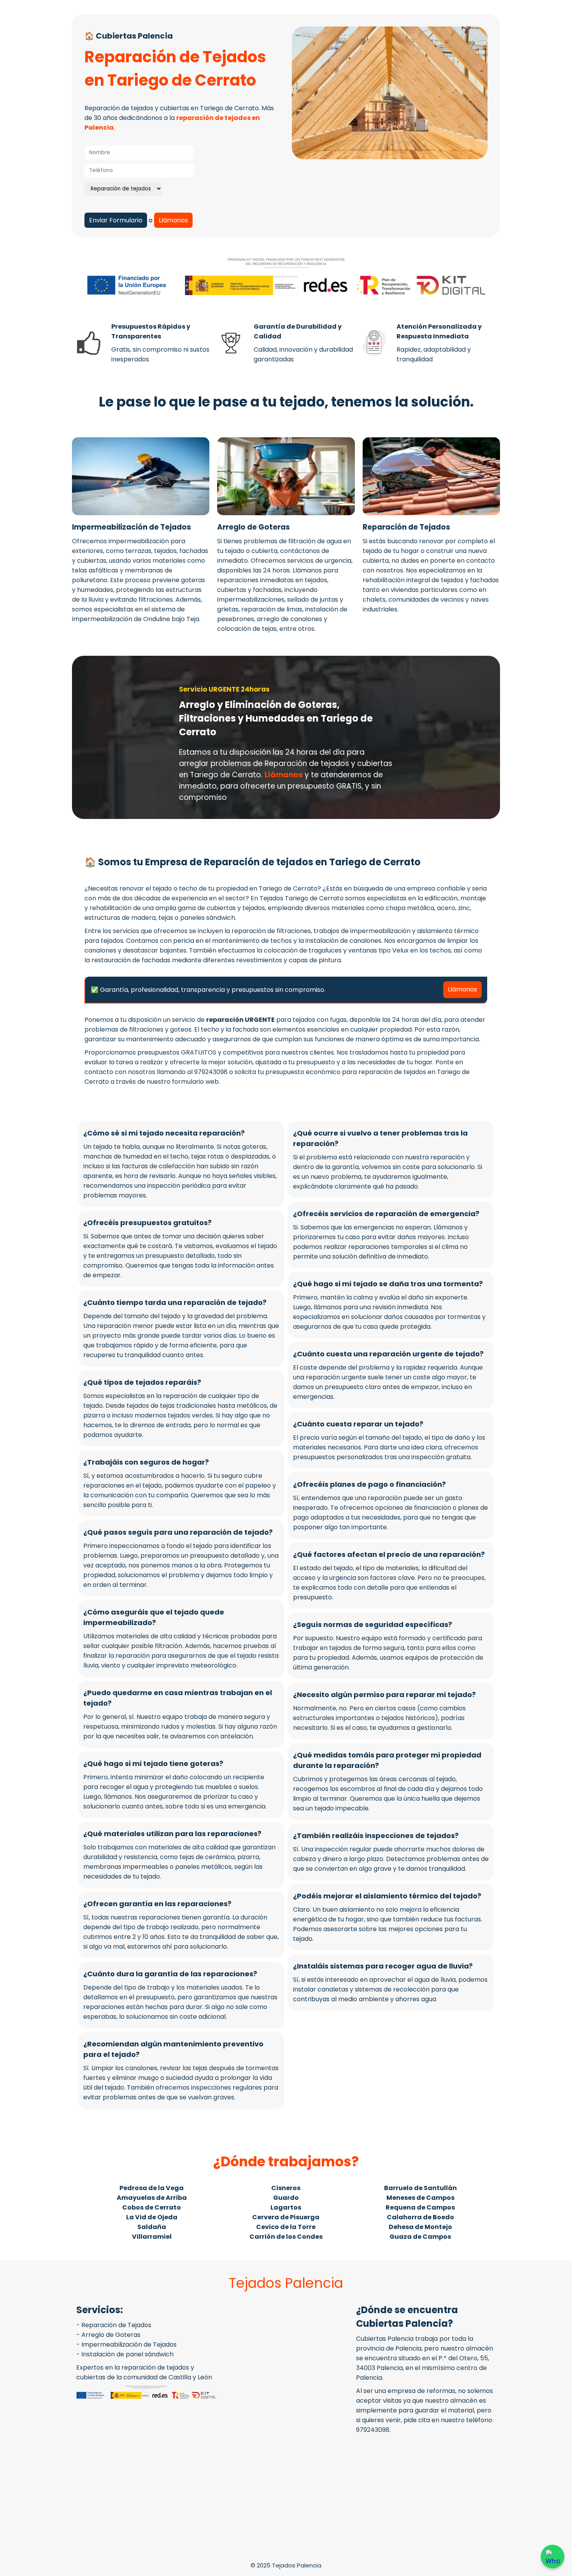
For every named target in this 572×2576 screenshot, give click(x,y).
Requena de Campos (420, 2207)
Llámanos (173, 220)
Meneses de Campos (420, 2198)
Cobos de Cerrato (152, 2207)
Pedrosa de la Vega (152, 2188)
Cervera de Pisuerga (286, 2217)
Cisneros (286, 2188)
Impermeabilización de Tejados (129, 2344)
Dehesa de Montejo (420, 2227)
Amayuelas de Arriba (152, 2198)
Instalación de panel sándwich (127, 2354)
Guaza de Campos (420, 2237)
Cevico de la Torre (286, 2227)
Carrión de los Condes (286, 2237)
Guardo (286, 2198)
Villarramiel (152, 2237)
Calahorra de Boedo (420, 2217)
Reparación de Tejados (116, 2325)
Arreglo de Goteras (111, 2335)
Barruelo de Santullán (420, 2188)
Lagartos (286, 2207)
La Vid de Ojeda (152, 2217)
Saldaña (152, 2227)
